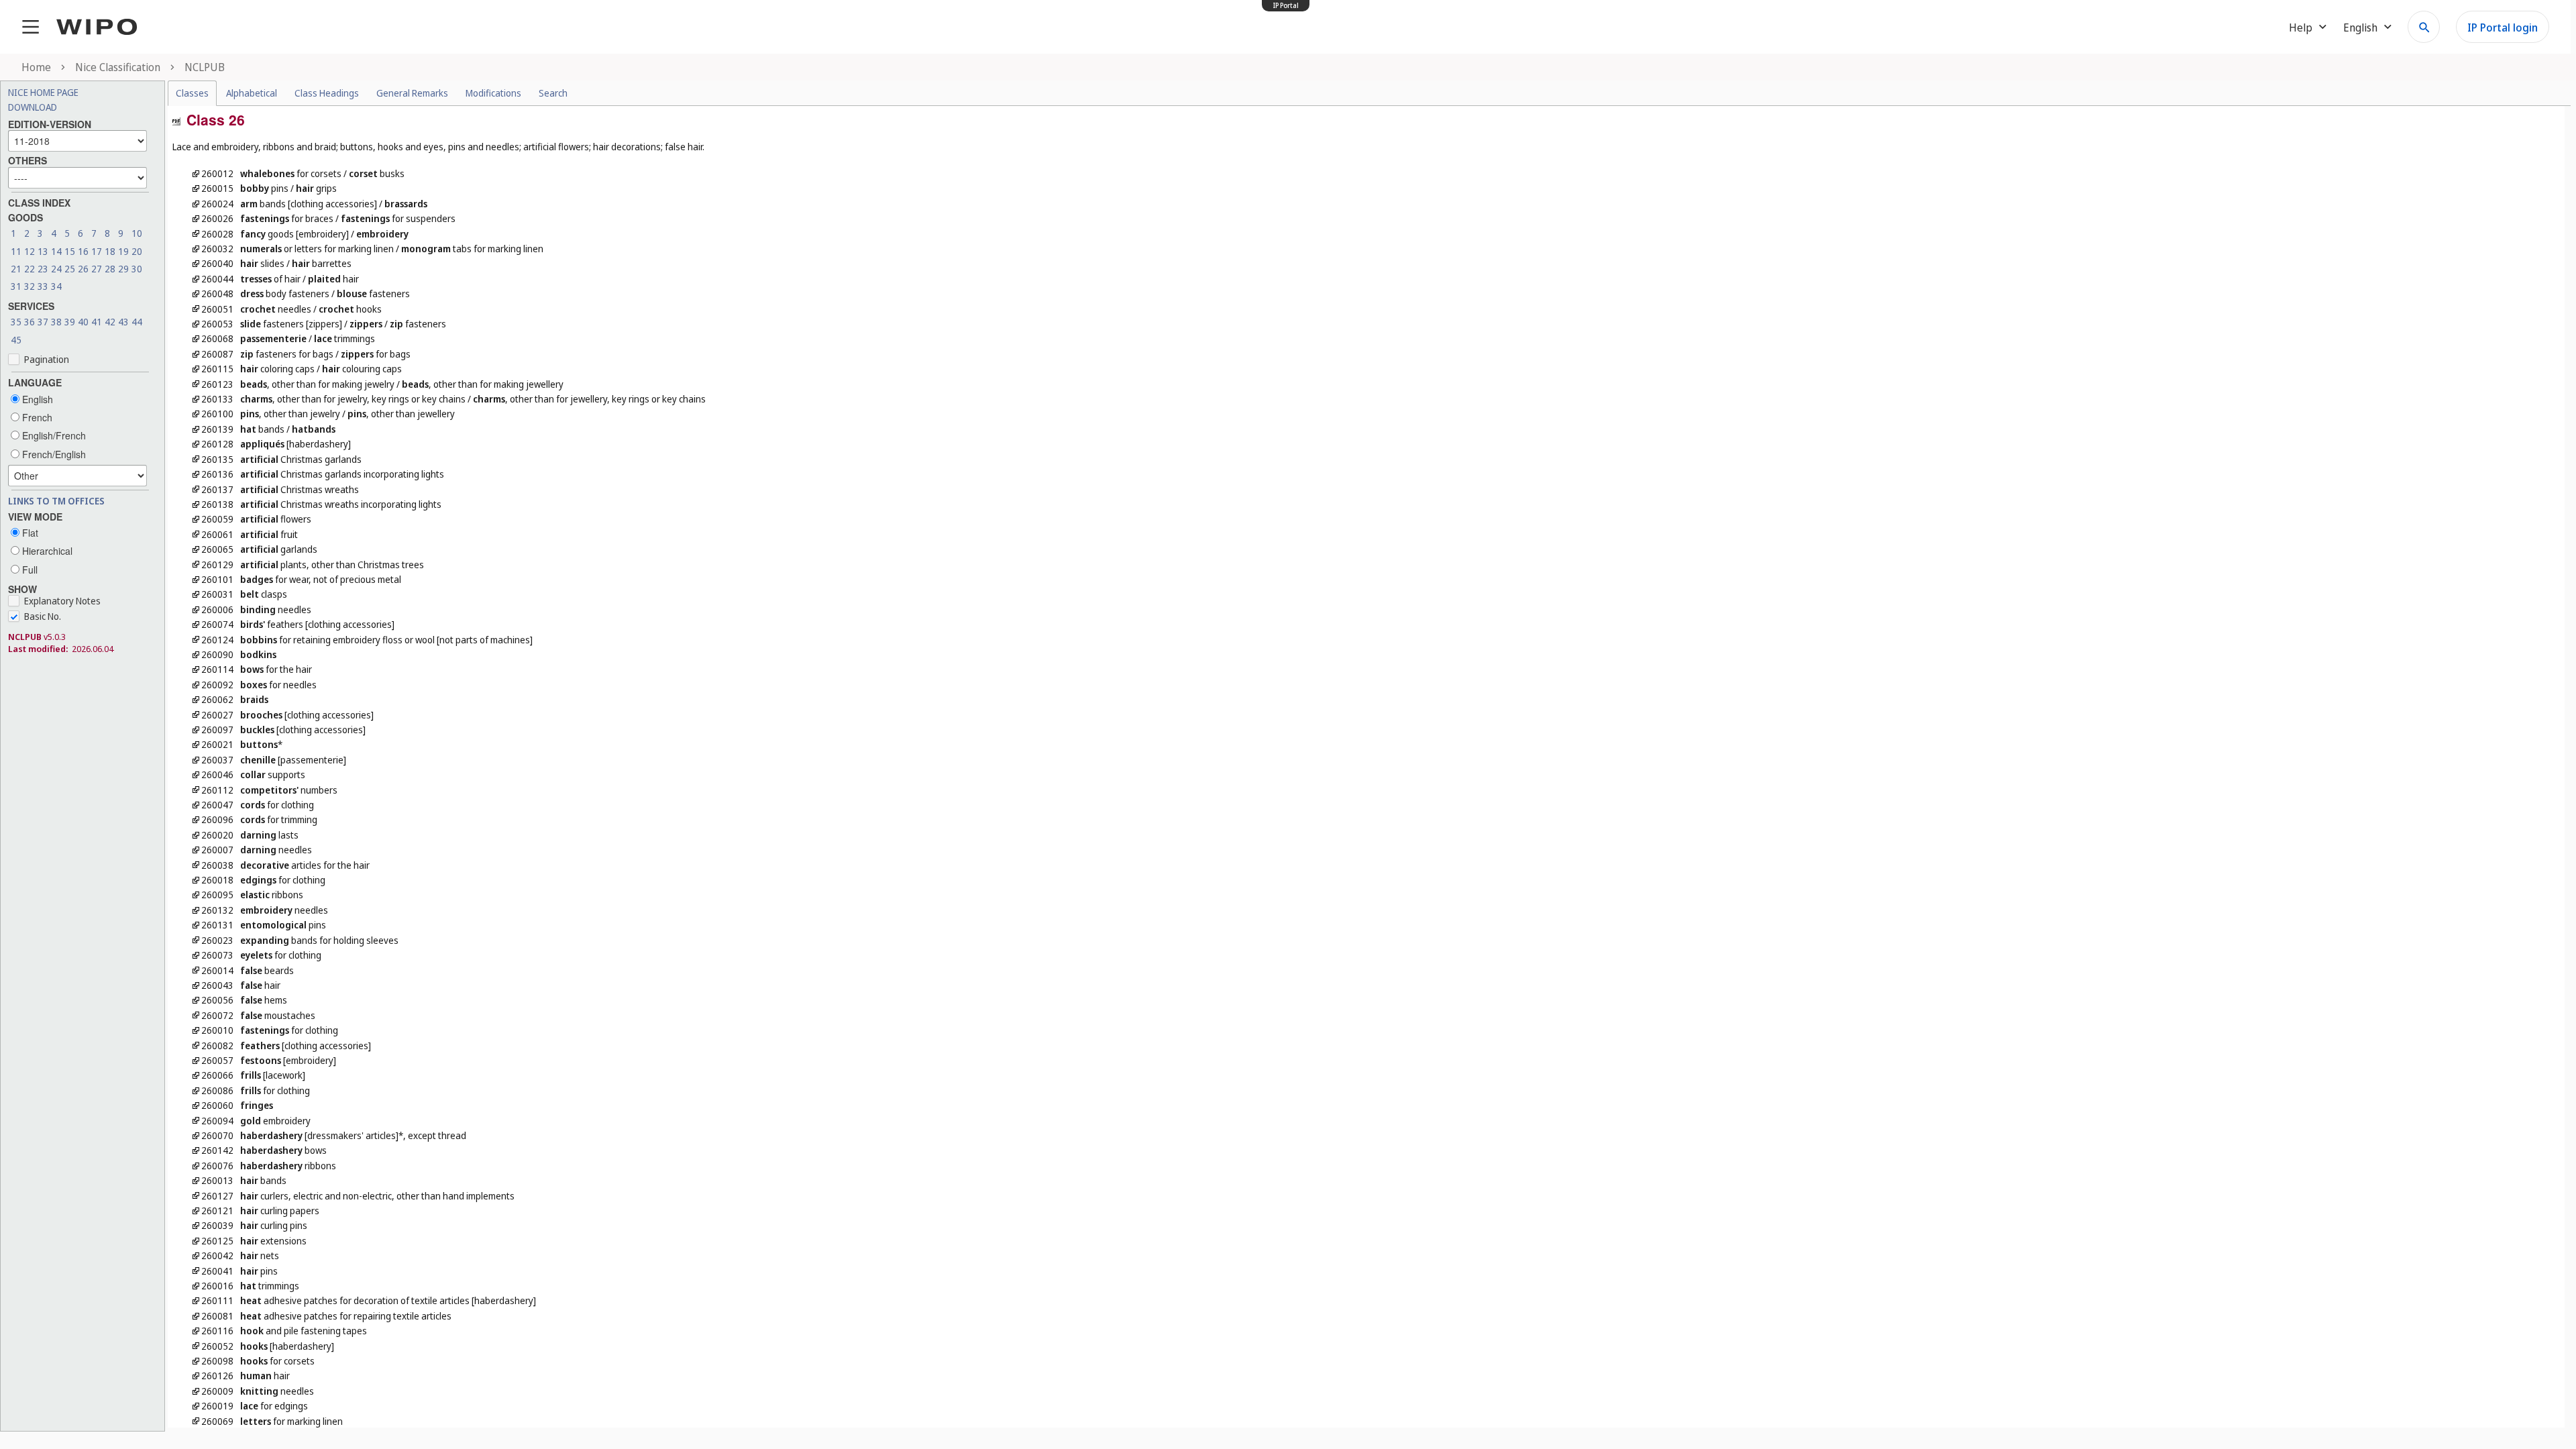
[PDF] (176, 120)
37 (43, 322)
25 (70, 269)
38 (56, 322)
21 (16, 269)
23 (43, 269)
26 (83, 269)
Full (29, 570)
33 (43, 286)
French (36, 417)
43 (123, 322)
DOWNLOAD (33, 107)
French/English (53, 454)
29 (123, 269)
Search (553, 93)
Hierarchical (46, 551)
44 (137, 322)
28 (110, 269)
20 (137, 251)
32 (30, 286)
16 (83, 251)
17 (97, 251)
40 (83, 322)
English (36, 399)
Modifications (493, 93)
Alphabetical (252, 93)
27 (97, 269)
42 (110, 322)
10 (137, 233)
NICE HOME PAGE (43, 92)
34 (56, 286)
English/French (53, 435)
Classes (192, 93)
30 (137, 269)
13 (43, 251)
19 (123, 251)
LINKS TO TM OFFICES (56, 501)
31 (16, 286)
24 (56, 269)
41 (97, 322)
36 (30, 322)
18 (110, 251)
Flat (29, 533)
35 (16, 322)
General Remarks (412, 93)
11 (16, 251)
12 (30, 251)
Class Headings (327, 93)
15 (70, 251)
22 (30, 269)
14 (56, 251)
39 (70, 322)
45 (16, 340)
